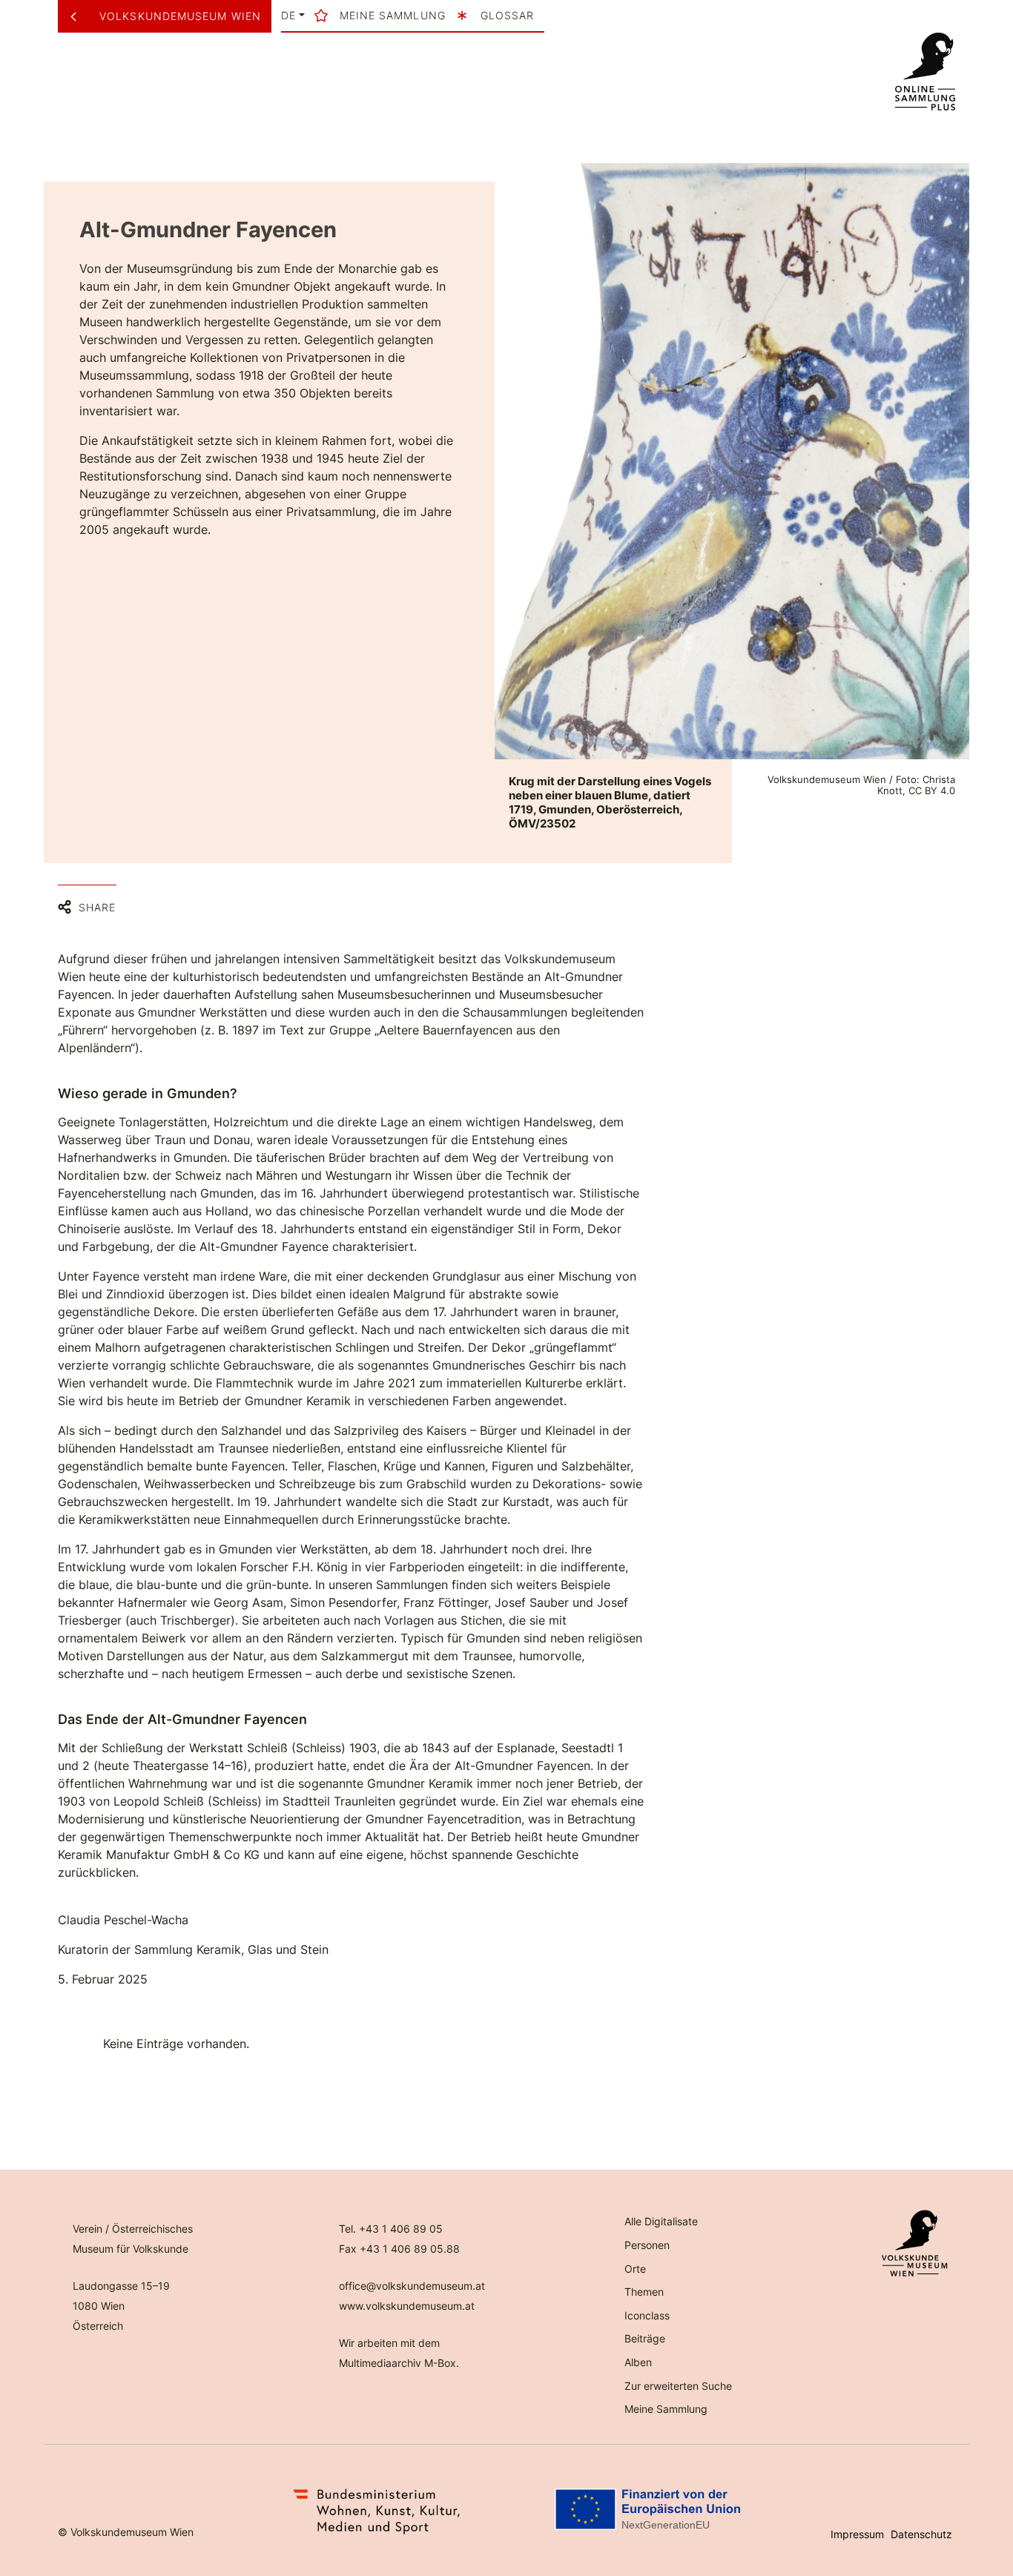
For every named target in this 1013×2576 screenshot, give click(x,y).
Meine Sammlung (666, 2409)
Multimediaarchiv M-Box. (399, 2363)
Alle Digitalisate (661, 2221)
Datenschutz (921, 2534)
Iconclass (647, 2315)
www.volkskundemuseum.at (407, 2306)
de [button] (288, 16)
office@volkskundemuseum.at (412, 2286)
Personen (647, 2245)
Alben (638, 2362)
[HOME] (925, 72)
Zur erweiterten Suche (678, 2386)
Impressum (857, 2534)
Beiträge (645, 2338)
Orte (635, 2269)
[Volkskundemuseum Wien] (79, 16)
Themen (644, 2292)
